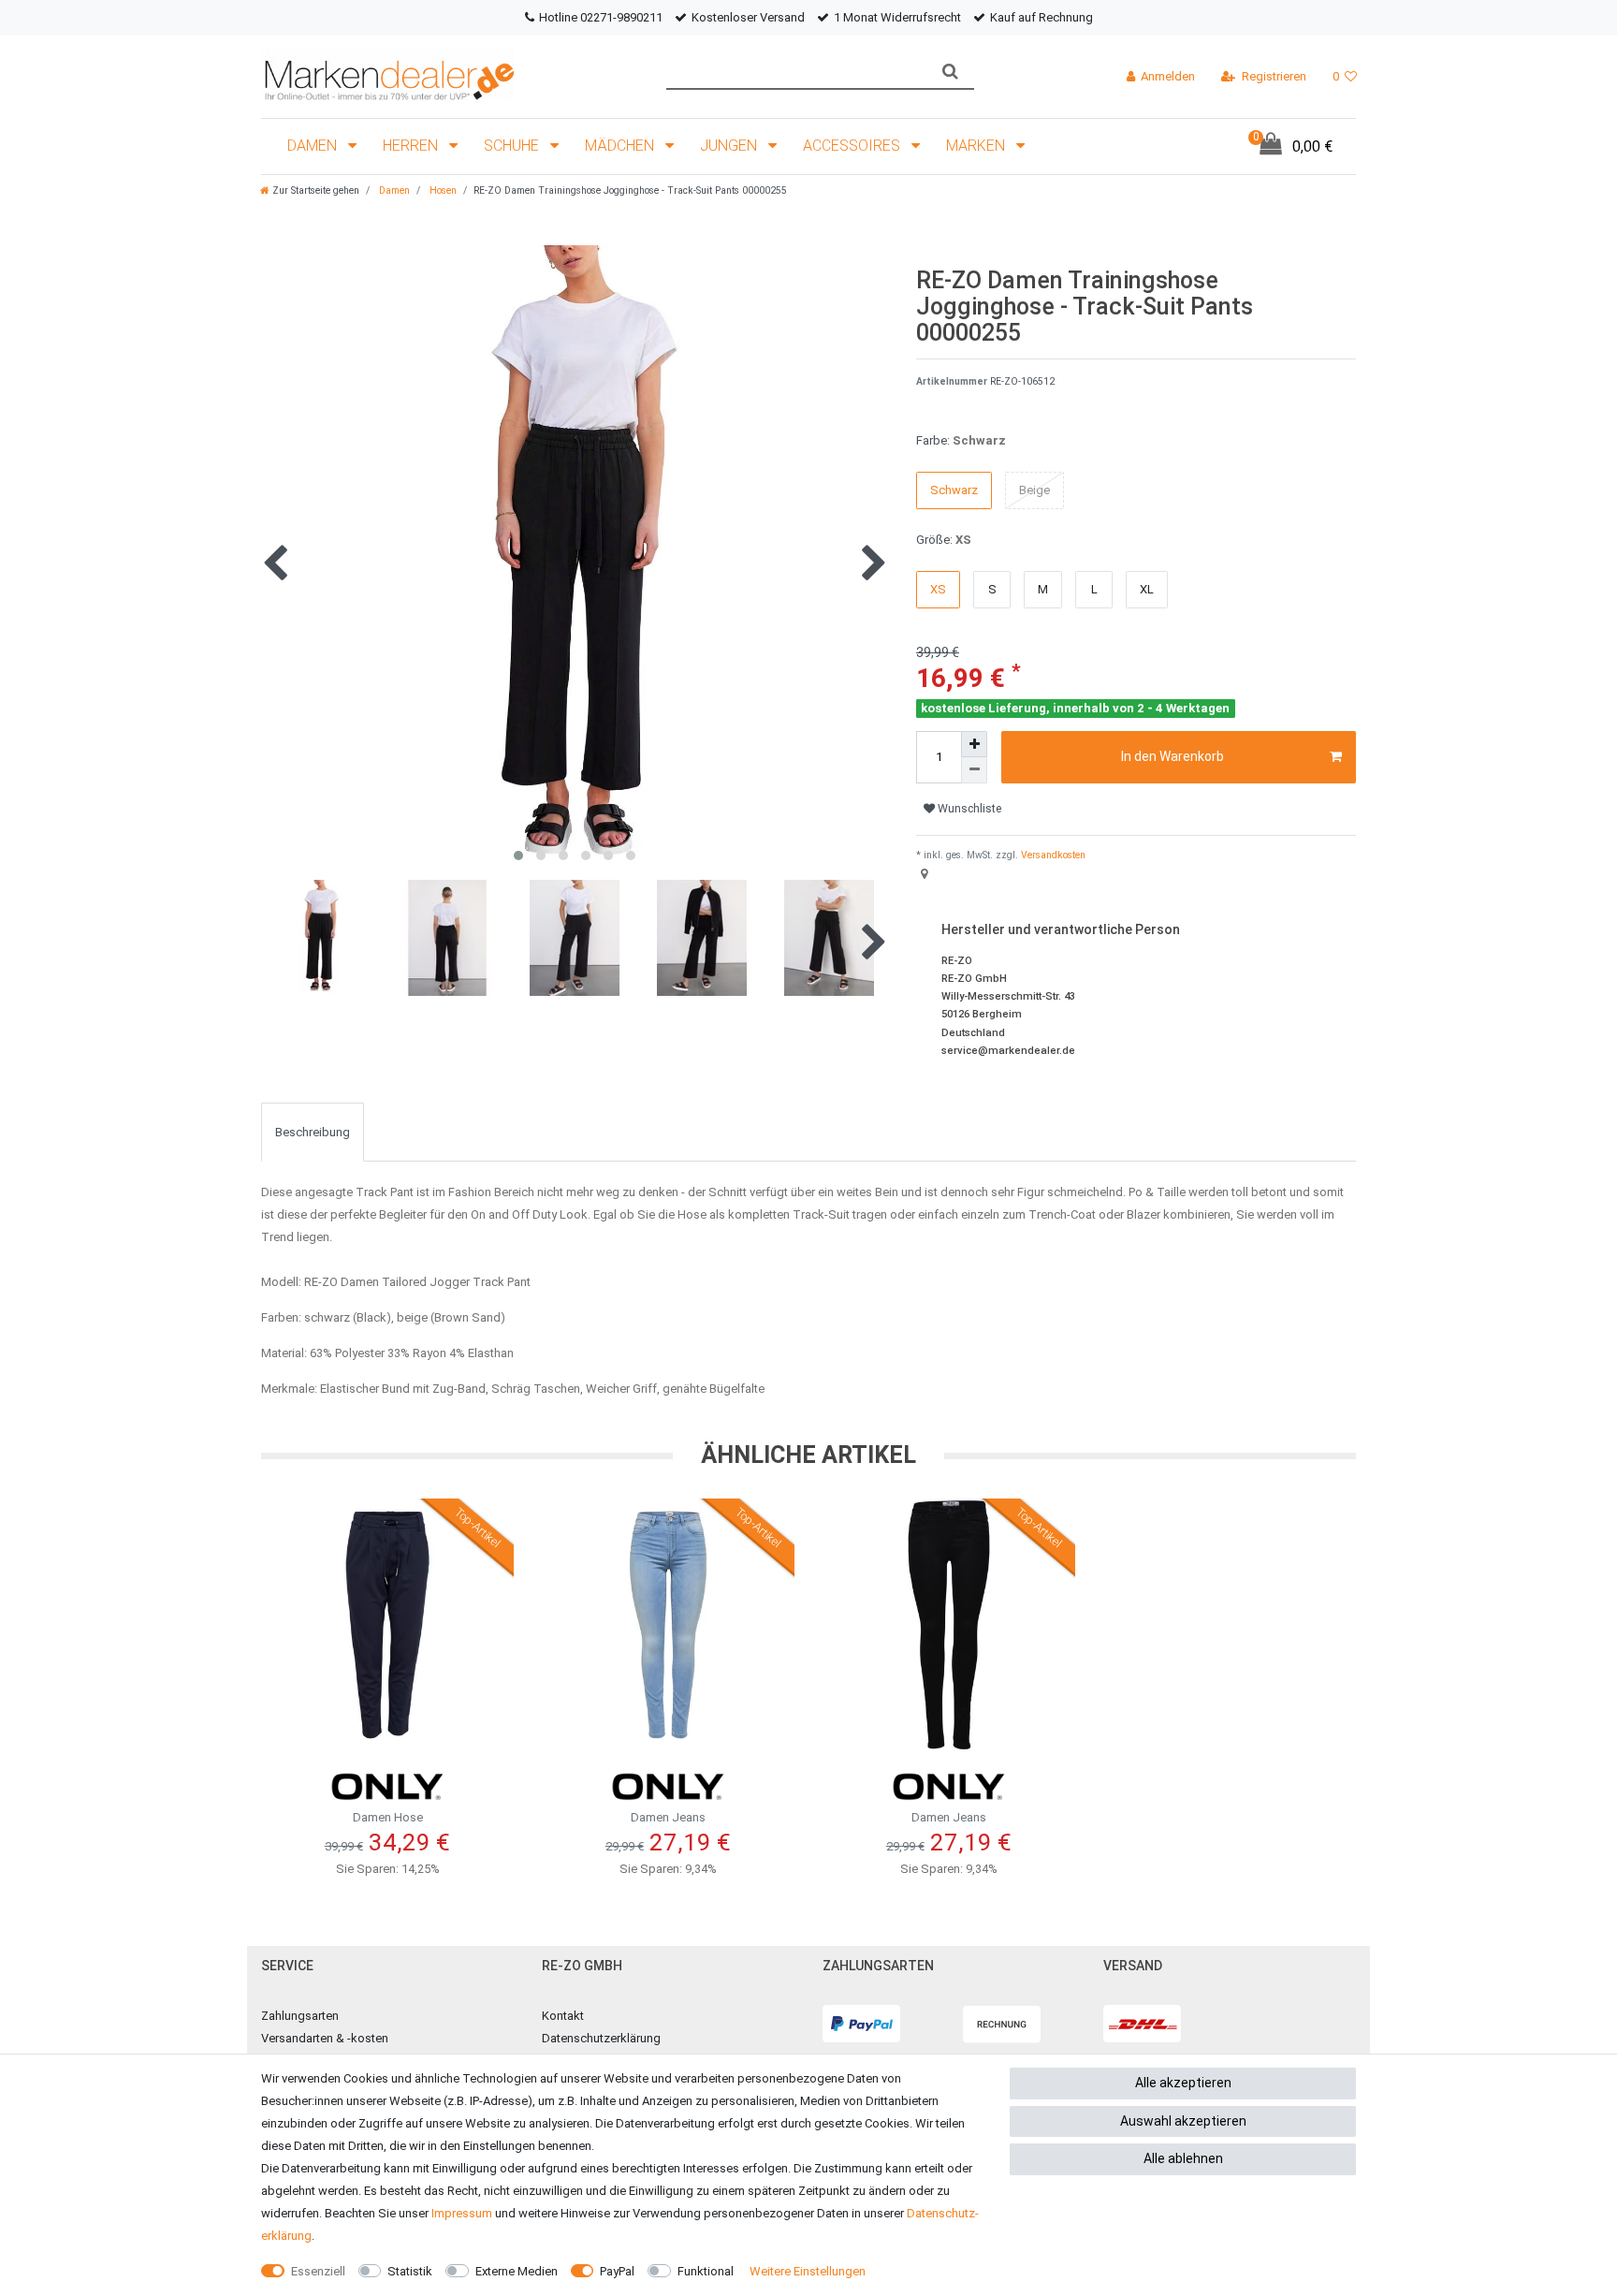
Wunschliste (968, 809)
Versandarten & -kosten (325, 2038)
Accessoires (853, 146)
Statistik (410, 2271)
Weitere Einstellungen (808, 2271)
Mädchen (621, 146)
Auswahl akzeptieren (1183, 2121)
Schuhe (513, 146)
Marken (977, 146)
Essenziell (318, 2271)
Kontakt (563, 2016)
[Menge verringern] (974, 770)
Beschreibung (313, 1132)
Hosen (442, 190)
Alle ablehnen (1183, 2158)
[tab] (313, 1132)
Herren (412, 146)
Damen (314, 146)
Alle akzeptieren (1183, 2083)
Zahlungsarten (300, 2016)
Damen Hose (388, 1817)
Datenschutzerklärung (601, 2038)
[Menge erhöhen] (974, 744)
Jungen (730, 146)
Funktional (706, 2271)
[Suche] (950, 72)
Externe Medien (517, 2271)
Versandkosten (1052, 855)
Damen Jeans (668, 1817)
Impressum (462, 2213)
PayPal (617, 2271)
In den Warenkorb (1173, 756)
